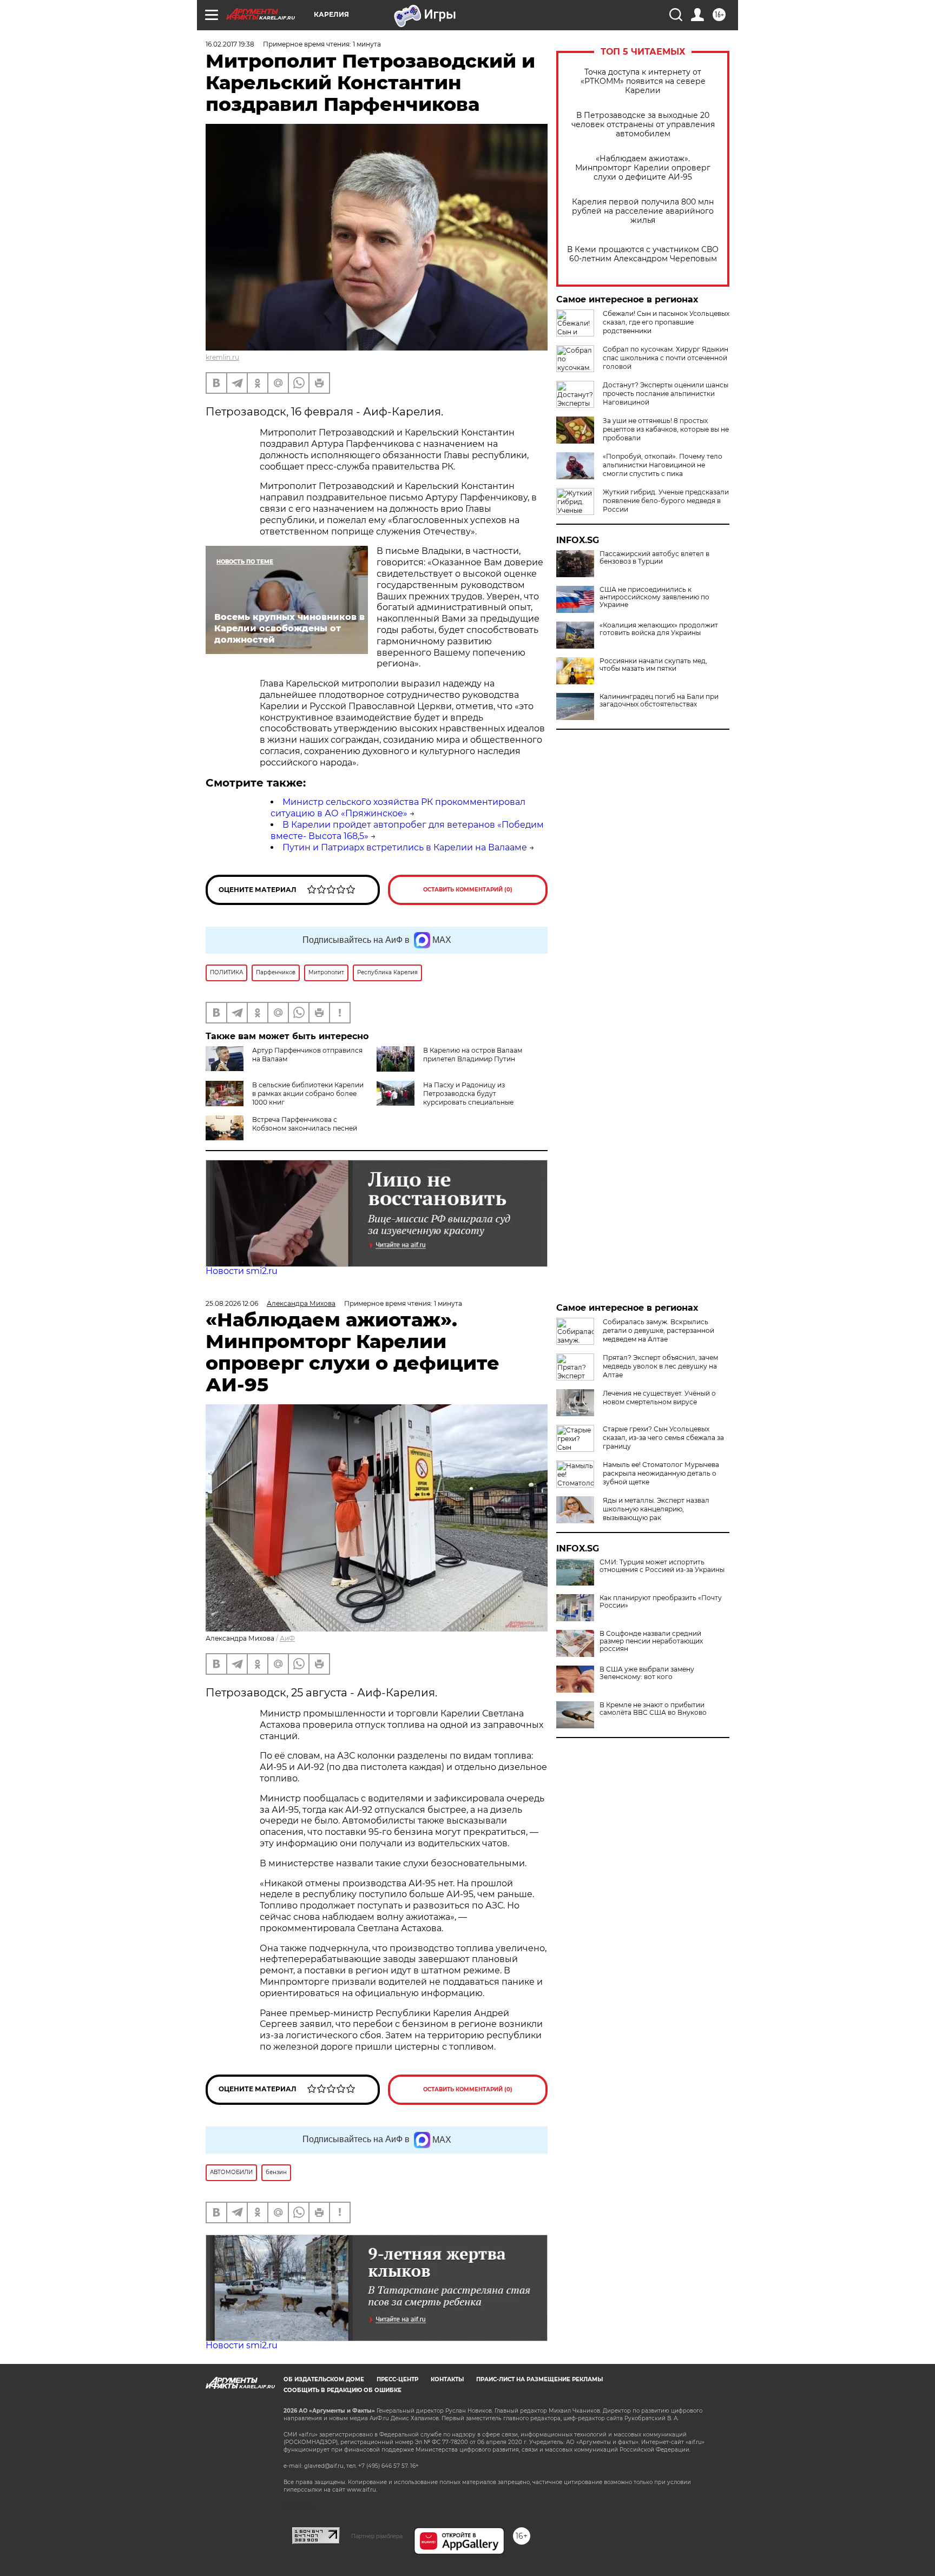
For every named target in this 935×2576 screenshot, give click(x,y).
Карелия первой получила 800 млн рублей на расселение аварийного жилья (643, 211)
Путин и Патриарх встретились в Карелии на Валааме (405, 847)
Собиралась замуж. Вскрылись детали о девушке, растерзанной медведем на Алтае (659, 1330)
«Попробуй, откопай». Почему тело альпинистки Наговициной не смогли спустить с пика (663, 465)
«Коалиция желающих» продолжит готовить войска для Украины (659, 629)
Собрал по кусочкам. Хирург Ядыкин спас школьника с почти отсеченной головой (666, 358)
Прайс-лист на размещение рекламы (539, 2379)
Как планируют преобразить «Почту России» (661, 1602)
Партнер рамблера (377, 2536)
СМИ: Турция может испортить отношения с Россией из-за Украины (662, 1566)
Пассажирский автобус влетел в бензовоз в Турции (654, 558)
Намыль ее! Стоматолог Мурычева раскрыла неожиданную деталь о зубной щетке (661, 1473)
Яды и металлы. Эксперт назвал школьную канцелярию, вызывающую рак (656, 1509)
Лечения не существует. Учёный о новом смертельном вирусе (659, 1398)
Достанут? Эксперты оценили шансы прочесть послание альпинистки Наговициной (666, 394)
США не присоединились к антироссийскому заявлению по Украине (654, 597)
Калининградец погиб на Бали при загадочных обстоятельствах (659, 701)
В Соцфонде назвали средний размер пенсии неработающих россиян (651, 1641)
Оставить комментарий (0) (468, 890)
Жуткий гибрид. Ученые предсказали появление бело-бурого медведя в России (666, 501)
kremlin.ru (222, 357)
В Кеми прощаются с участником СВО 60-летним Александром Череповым (643, 254)
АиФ (287, 1638)
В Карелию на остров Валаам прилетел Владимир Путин (473, 1055)
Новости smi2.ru (242, 1271)
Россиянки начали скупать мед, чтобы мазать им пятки (653, 665)
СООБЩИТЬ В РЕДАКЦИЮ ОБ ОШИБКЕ (343, 2390)
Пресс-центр (397, 2379)
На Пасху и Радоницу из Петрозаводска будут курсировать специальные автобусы (445, 1098)
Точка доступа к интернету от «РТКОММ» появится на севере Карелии (643, 81)
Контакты (447, 2379)
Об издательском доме (324, 2379)
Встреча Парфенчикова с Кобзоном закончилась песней (305, 1124)
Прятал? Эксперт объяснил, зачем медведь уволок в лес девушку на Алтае (660, 1366)
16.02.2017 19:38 (230, 44)
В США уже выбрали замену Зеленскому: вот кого (647, 1673)
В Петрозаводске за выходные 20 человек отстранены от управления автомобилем (643, 125)
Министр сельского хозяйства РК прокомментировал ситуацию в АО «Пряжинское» (398, 808)
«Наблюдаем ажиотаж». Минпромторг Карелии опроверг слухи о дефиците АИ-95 (643, 168)
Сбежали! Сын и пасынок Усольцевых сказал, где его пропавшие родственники (666, 322)
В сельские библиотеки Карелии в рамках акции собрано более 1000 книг (308, 1094)
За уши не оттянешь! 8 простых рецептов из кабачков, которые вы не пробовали (666, 429)
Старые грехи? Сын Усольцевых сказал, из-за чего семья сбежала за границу (663, 1438)
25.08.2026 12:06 (232, 1303)
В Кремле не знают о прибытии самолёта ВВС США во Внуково (653, 1709)
